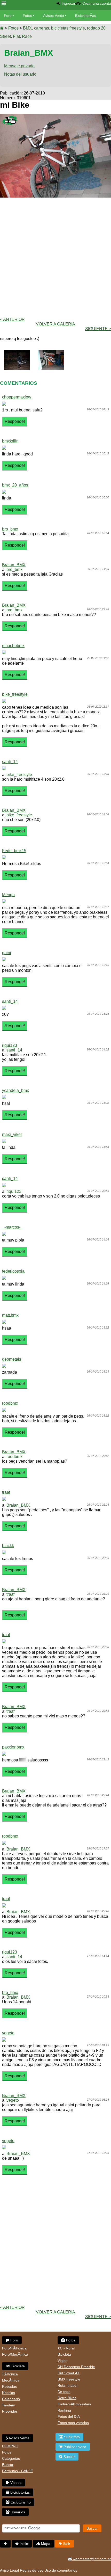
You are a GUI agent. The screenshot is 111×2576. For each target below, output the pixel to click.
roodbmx (10, 1403)
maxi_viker (12, 1134)
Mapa (45, 2544)
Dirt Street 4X (69, 2373)
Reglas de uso (32, 2570)
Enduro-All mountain (74, 2404)
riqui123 (10, 1045)
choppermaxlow (17, 397)
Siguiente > (98, 329)
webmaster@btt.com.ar (91, 2559)
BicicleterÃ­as (86, 16)
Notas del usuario (20, 74)
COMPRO (10, 2446)
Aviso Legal (9, 2570)
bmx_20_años (15, 485)
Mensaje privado (19, 66)
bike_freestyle (15, 694)
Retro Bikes (67, 2398)
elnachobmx (13, 646)
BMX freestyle (69, 2379)
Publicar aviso (74, 2447)
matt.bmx (10, 1315)
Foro (8, 16)
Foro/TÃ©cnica (14, 2348)
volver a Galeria (55, 324)
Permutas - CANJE (17, 2471)
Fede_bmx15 (14, 851)
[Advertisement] (55, 257)
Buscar (8, 2465)
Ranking (64, 2410)
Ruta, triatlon (68, 2385)
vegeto (8, 2033)
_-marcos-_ (12, 1227)
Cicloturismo (20, 2502)
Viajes (62, 2361)
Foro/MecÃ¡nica (15, 2354)
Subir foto (71, 2437)
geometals (12, 1359)
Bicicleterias (19, 2492)
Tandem (9, 2405)
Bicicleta (18, 2366)
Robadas (9, 2386)
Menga (8, 895)
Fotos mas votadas (73, 2423)
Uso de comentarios (61, 2570)
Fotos (27, 16)
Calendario (11, 2399)
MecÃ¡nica (11, 2380)
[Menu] (4, 3)
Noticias (9, 2393)
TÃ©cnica (10, 2374)
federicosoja (13, 1271)
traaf (6, 1492)
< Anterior (12, 319)
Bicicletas (12, 26)
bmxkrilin (10, 441)
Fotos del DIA (69, 2417)
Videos (36, 26)
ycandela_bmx (15, 1090)
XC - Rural (66, 2348)
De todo (64, 2392)
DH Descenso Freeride (76, 2367)
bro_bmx (10, 529)
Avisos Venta (54, 16)
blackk (8, 1546)
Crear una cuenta (97, 3)
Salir (66, 2544)
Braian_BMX (14, 565)
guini (7, 953)
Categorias (11, 2458)
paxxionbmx (13, 1747)
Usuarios (17, 2512)
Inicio (23, 2544)
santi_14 (10, 762)
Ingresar (69, 3)
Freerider (10, 2411)
